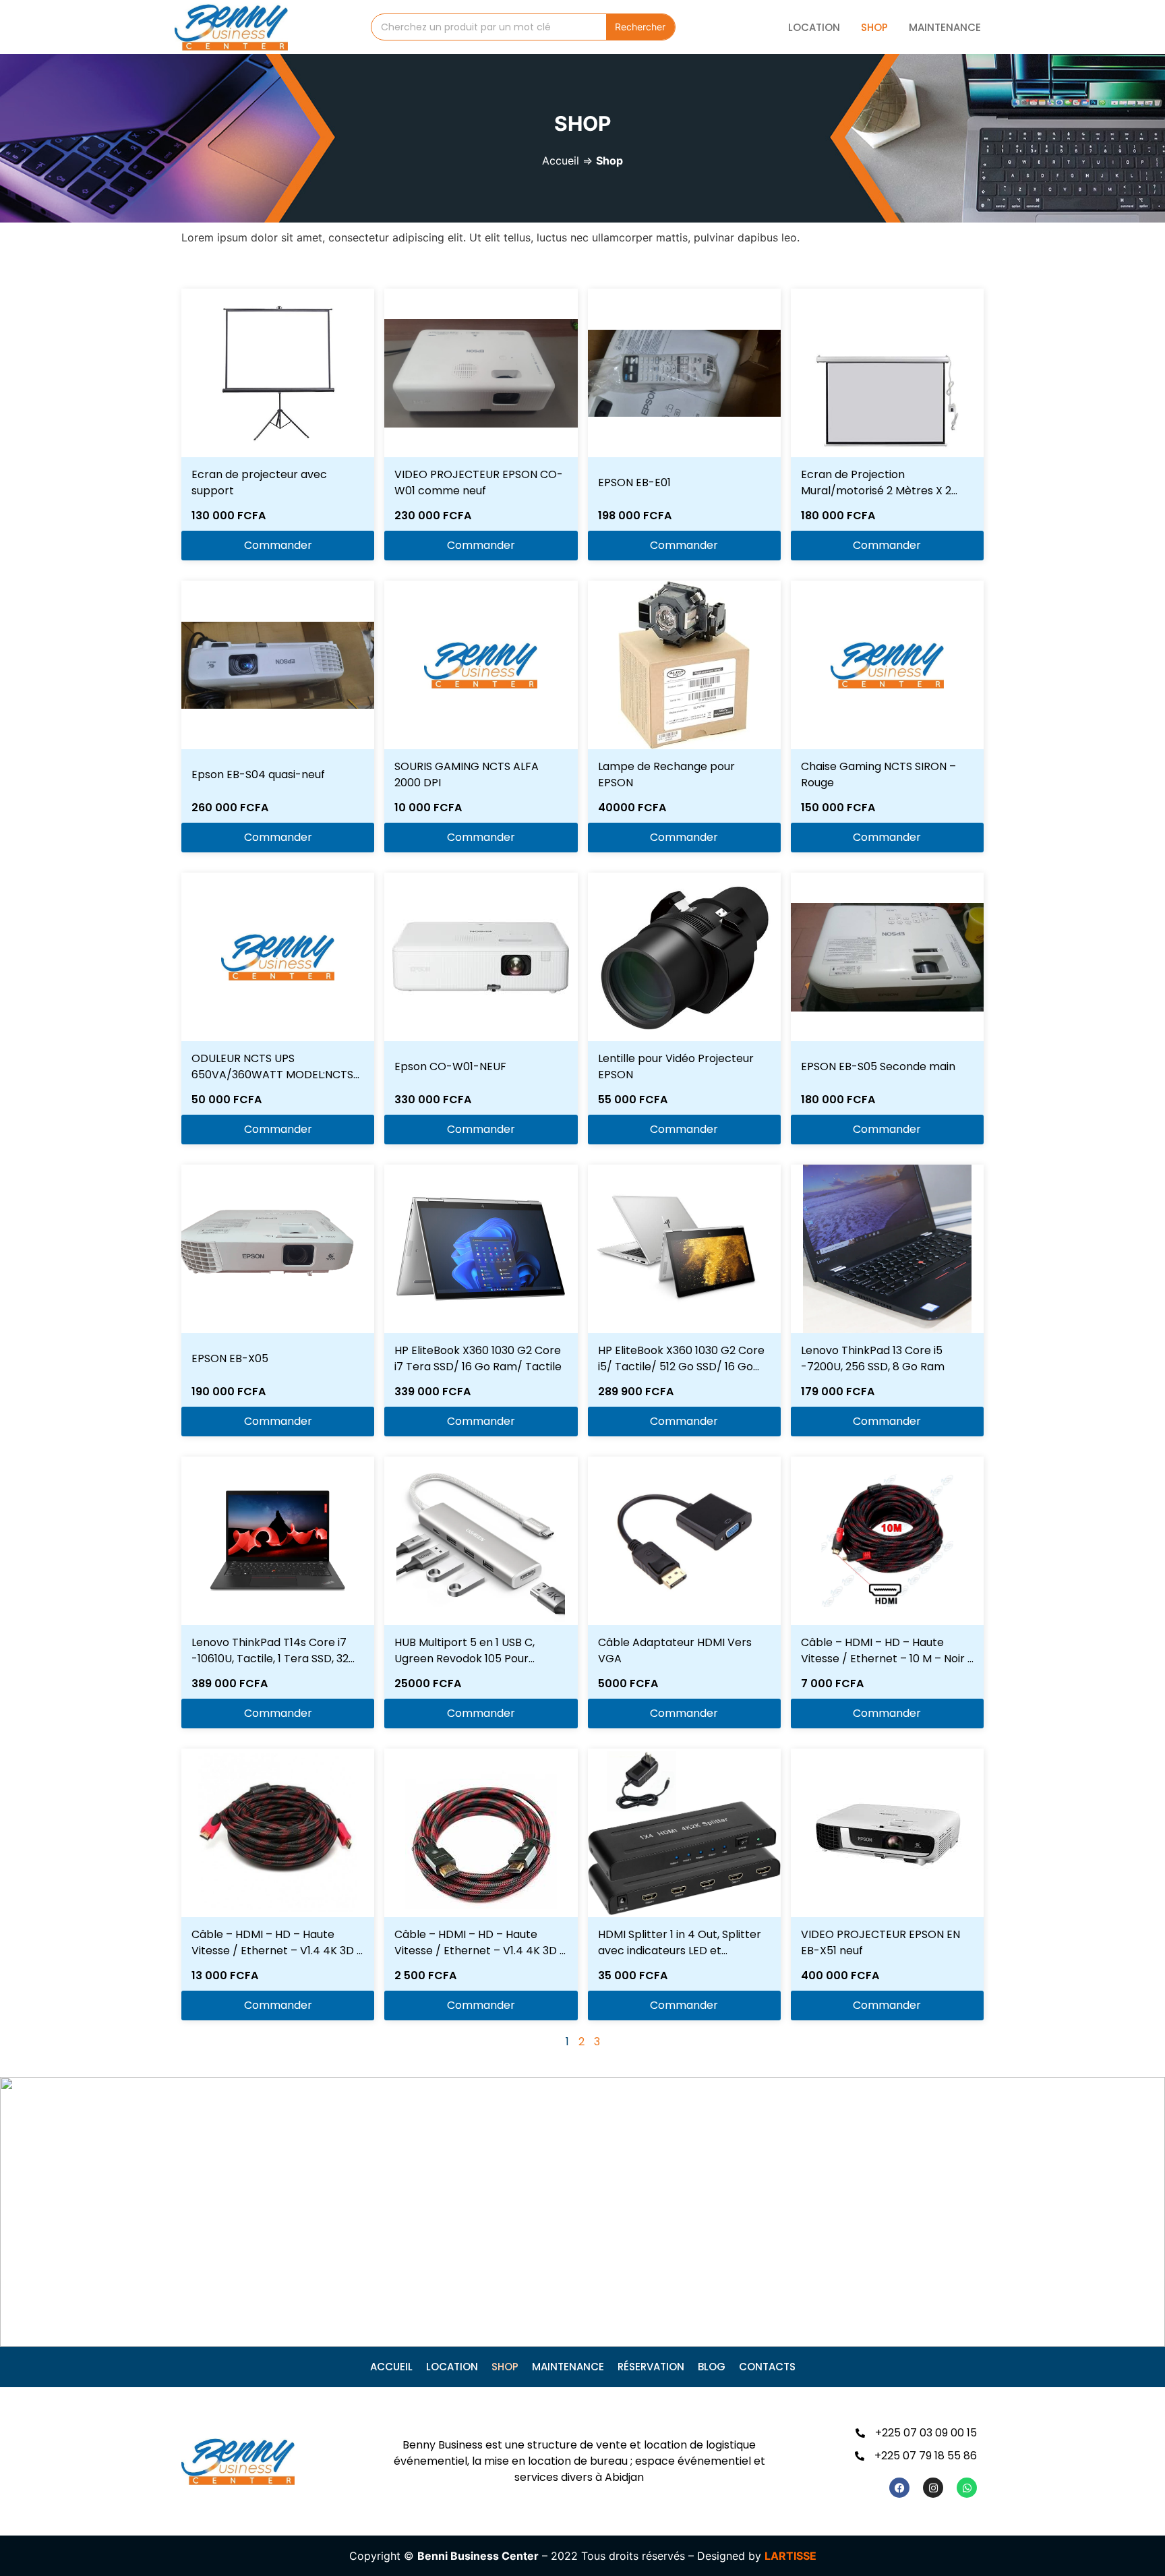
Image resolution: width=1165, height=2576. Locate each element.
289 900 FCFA (636, 1392)
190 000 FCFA (229, 1392)
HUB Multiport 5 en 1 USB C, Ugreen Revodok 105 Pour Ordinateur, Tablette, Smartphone (465, 1667)
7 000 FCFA (832, 1684)
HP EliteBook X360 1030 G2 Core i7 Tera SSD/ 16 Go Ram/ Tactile (478, 1358)
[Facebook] (899, 2488)
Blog (712, 2367)
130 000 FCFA (229, 516)
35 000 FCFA (633, 1975)
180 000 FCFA (838, 516)
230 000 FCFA (433, 516)
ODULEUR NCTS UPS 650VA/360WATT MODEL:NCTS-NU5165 (275, 1075)
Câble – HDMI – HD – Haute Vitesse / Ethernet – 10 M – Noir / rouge (887, 1659)
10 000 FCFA (428, 808)
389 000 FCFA (230, 1684)
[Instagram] (933, 2488)
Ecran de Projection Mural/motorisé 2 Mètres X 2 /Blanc (876, 491)
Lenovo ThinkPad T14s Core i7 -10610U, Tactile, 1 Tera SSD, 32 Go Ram (270, 1659)
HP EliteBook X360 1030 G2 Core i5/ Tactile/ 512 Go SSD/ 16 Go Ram (681, 1367)
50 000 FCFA (227, 1100)
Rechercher (640, 27)
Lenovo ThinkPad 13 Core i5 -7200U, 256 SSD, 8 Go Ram (873, 1358)
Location (814, 27)
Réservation (651, 2367)
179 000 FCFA (838, 1392)
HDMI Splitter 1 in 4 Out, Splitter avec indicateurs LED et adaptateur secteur (680, 1951)
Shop (874, 27)
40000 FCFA (632, 808)
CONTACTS (767, 2367)
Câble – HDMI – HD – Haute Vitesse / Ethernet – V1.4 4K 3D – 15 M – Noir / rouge (277, 1951)
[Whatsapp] (967, 2488)
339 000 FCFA (432, 1392)
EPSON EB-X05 (230, 1358)
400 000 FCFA (840, 1975)
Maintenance (945, 27)
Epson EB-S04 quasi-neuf (258, 774)
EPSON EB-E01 (634, 482)
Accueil (561, 160)
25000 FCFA (428, 1684)
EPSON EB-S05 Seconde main (878, 1066)
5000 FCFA (628, 1684)
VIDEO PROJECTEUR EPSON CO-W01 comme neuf (479, 482)
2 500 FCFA (425, 1975)
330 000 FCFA (433, 1100)
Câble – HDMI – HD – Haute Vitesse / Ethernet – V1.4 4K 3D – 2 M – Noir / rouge (480, 1951)
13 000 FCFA (225, 1975)
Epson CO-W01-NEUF (450, 1066)
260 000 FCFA (230, 808)
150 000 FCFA (838, 808)
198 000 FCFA (635, 516)
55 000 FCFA (633, 1100)
